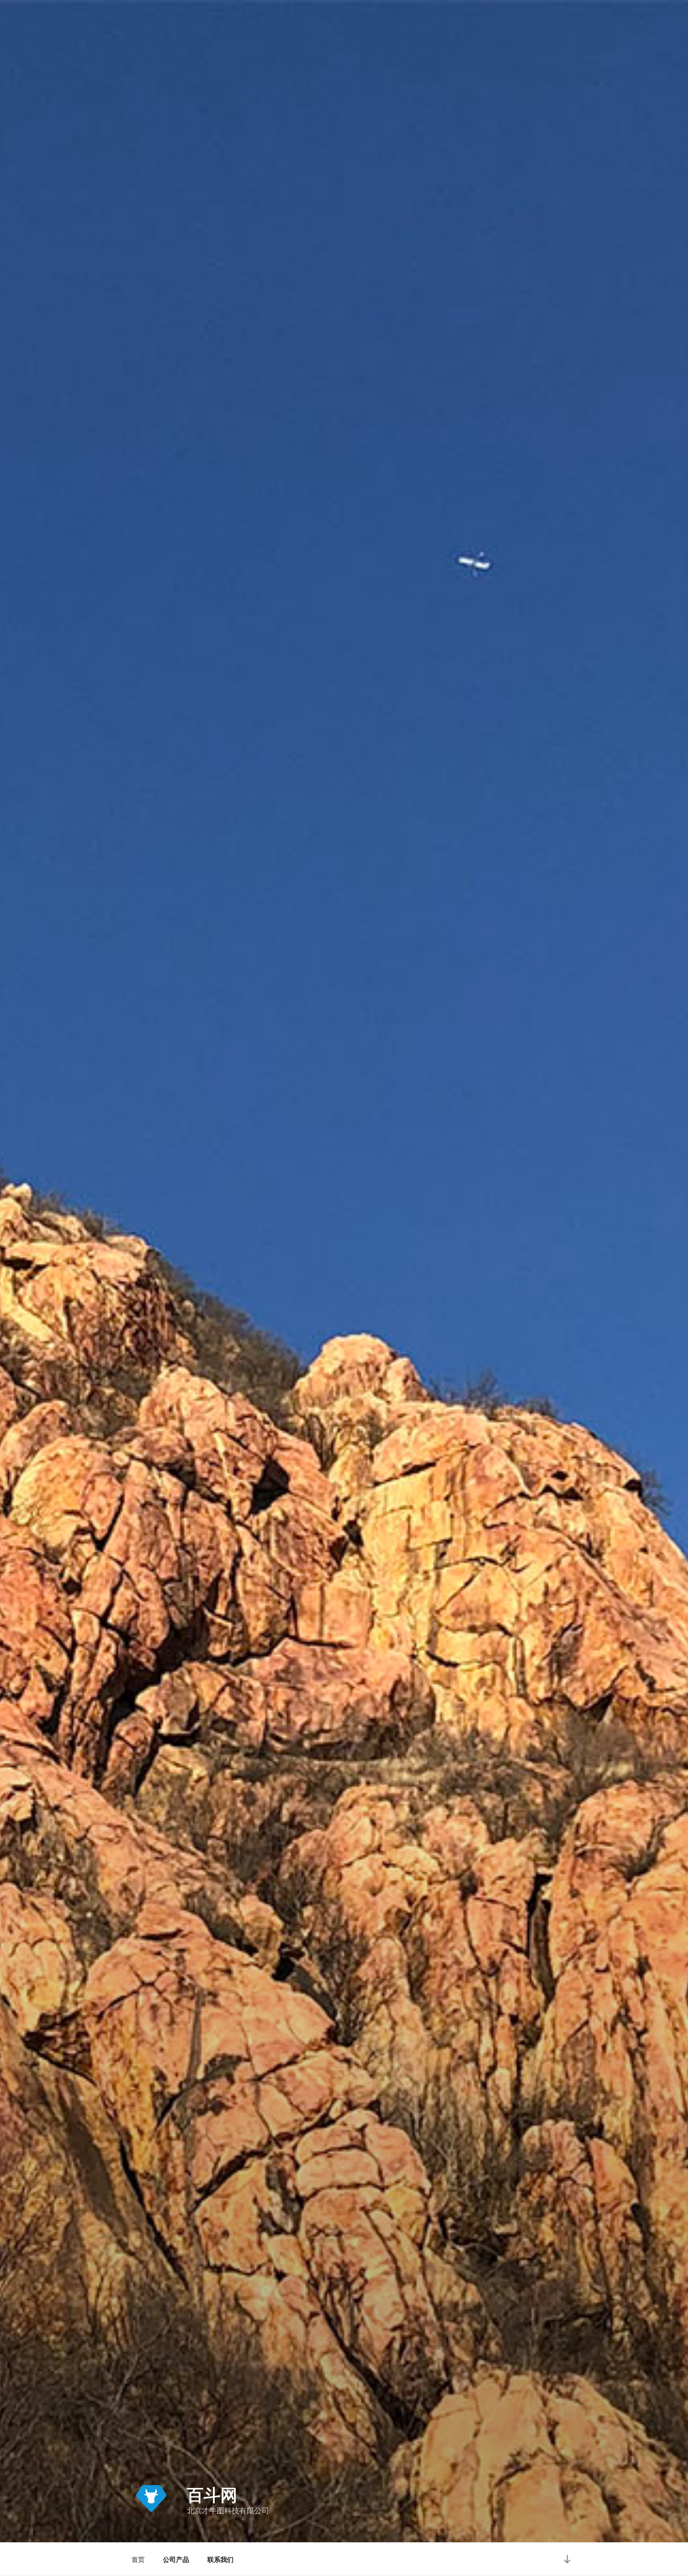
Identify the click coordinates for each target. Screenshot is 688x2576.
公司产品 (176, 2559)
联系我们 (220, 2559)
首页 (138, 2559)
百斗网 (212, 2494)
